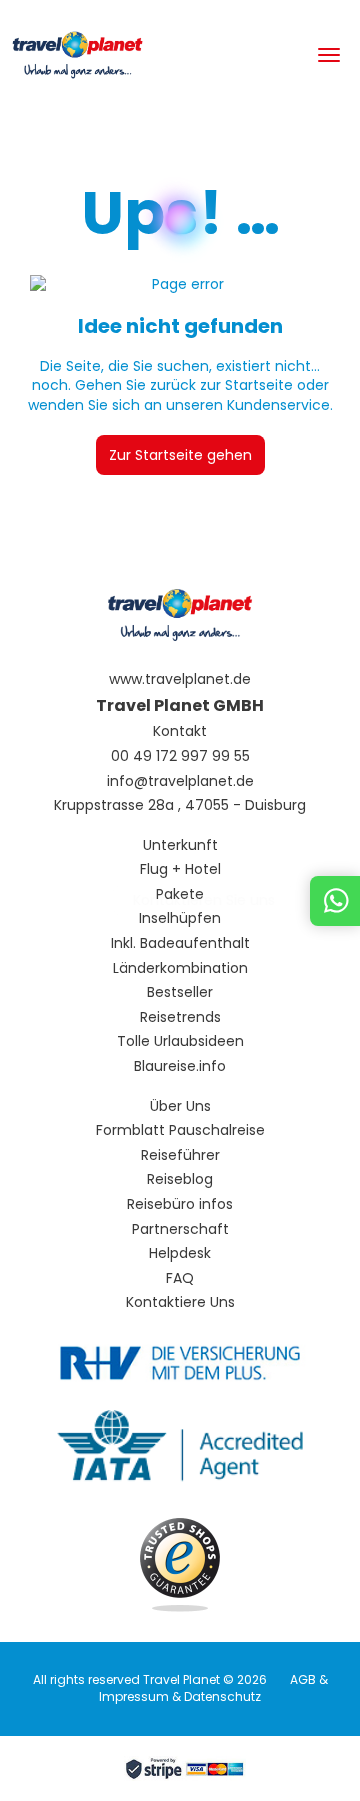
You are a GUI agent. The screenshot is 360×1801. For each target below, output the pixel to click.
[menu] (329, 55)
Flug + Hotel (180, 869)
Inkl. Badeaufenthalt (180, 943)
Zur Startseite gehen (180, 455)
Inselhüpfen (180, 918)
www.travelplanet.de (180, 679)
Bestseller (180, 992)
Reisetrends (180, 1017)
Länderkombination (180, 968)
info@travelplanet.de (180, 781)
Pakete (180, 894)
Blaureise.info (180, 1066)
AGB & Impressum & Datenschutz (213, 1688)
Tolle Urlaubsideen (180, 1041)
